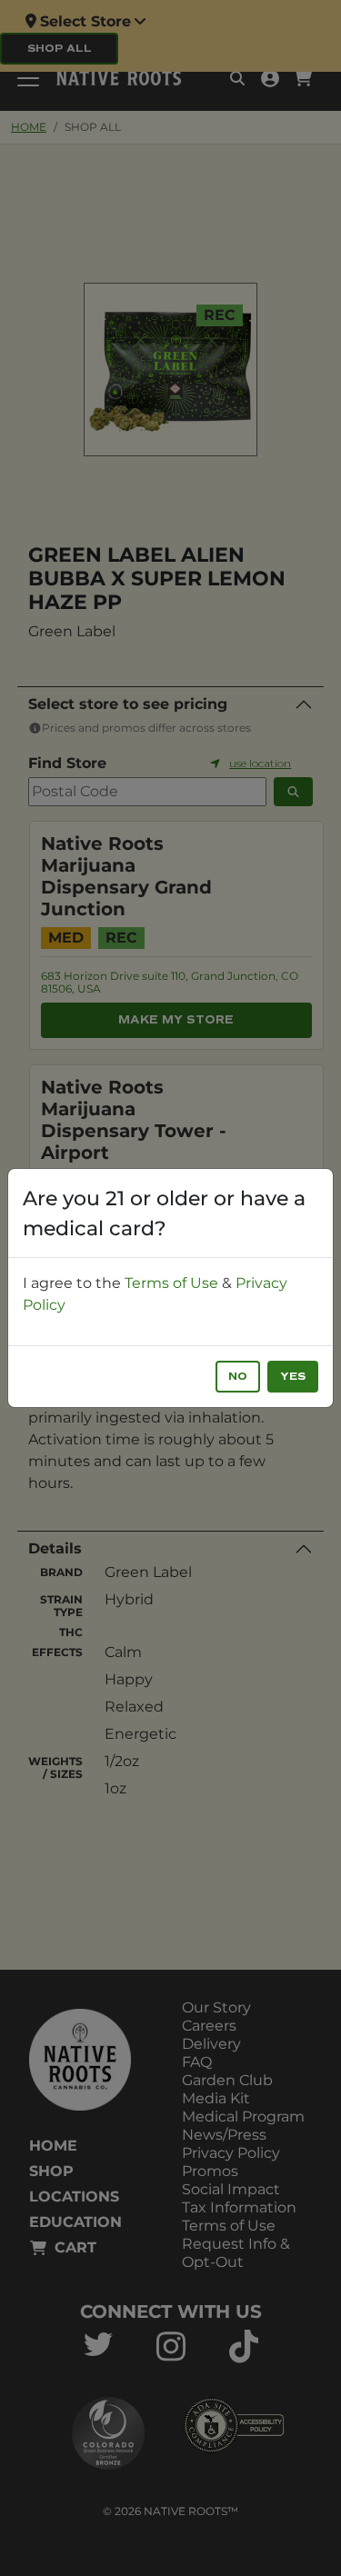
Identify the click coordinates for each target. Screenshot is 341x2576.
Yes (293, 1377)
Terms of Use (171, 1283)
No (238, 1377)
